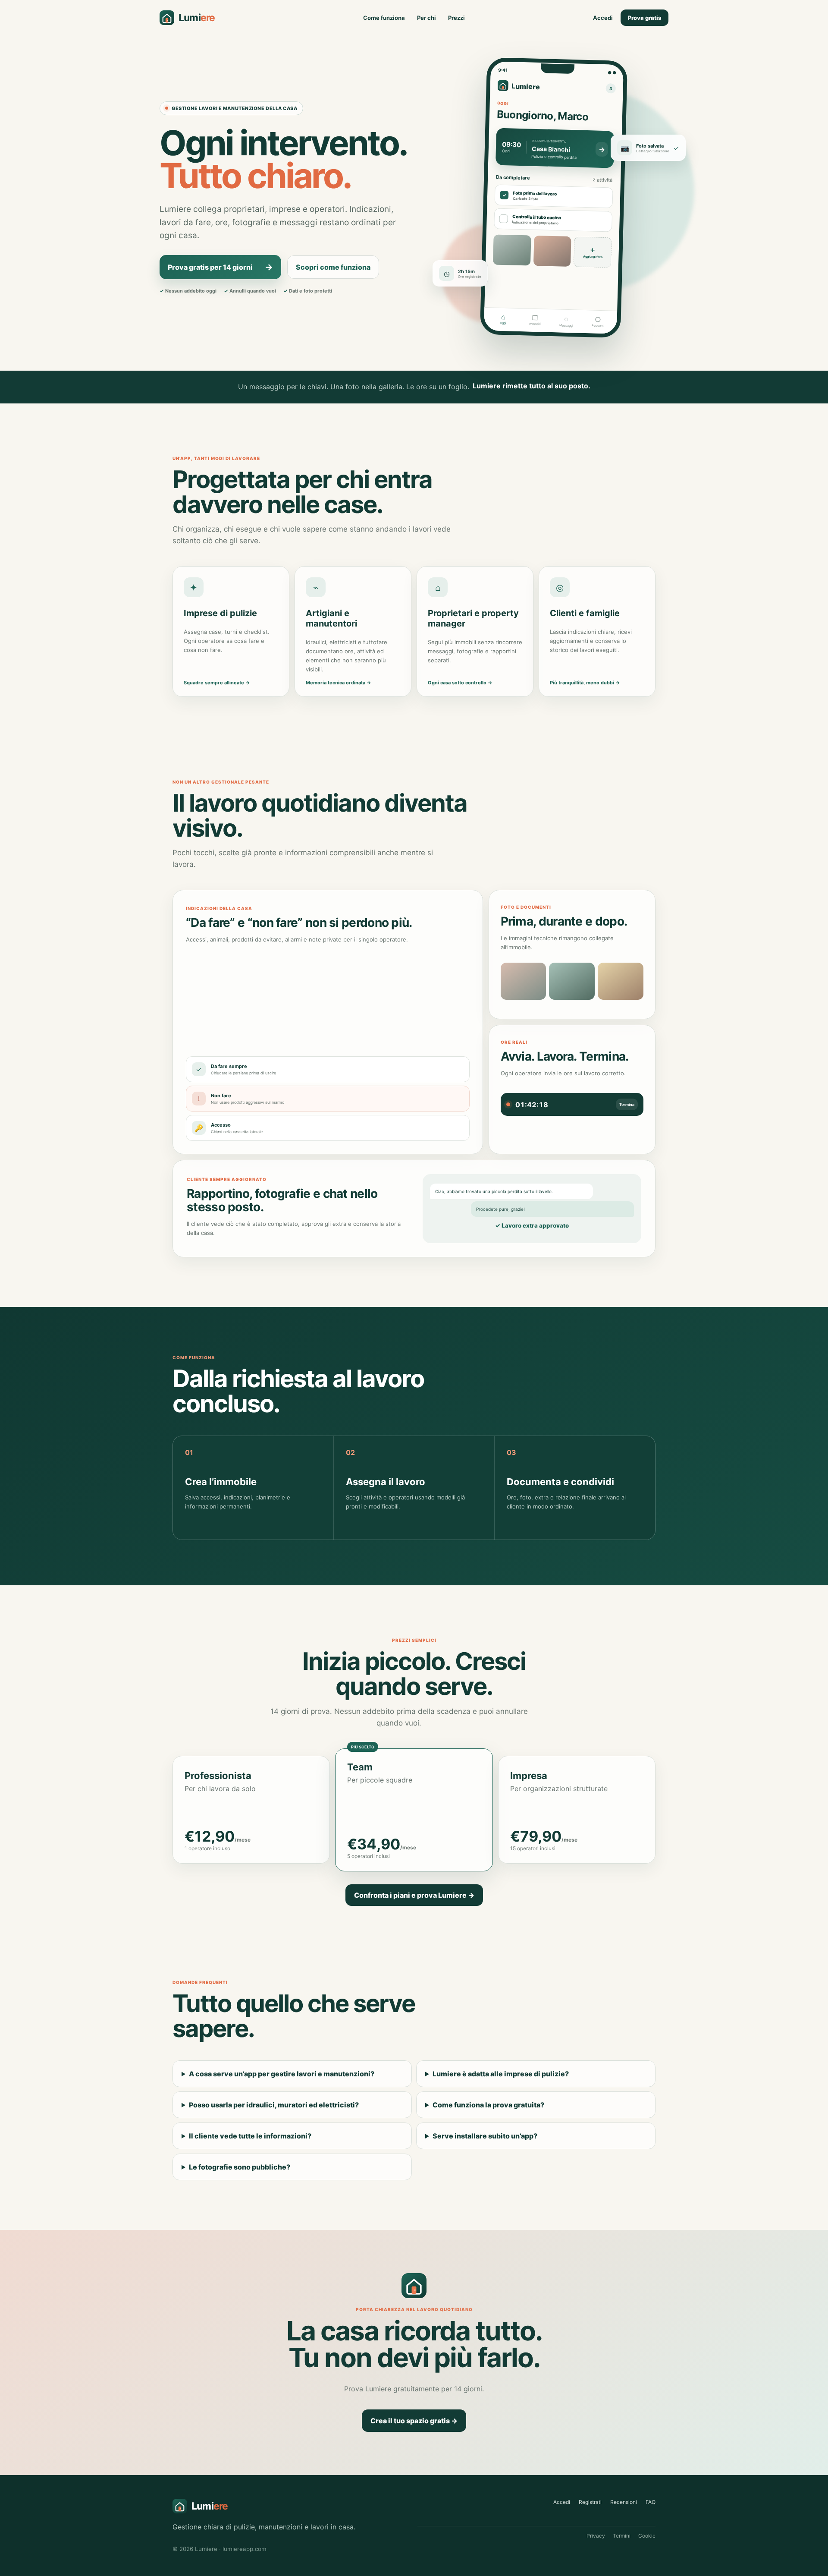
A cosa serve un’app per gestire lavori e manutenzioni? (282, 2074)
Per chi (427, 18)
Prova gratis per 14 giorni (220, 267)
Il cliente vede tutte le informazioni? (250, 2136)
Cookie (647, 2536)
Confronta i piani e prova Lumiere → (414, 1895)
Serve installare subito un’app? (485, 2136)
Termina (627, 1104)
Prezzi (456, 18)
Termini (622, 2536)
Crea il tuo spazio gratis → (414, 2421)
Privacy (596, 2536)
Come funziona (384, 18)
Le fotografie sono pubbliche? (240, 2167)
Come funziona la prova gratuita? (488, 2105)
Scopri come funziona (333, 267)
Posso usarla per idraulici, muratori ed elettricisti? (274, 2105)
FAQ (651, 2502)
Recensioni (624, 2502)
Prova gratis (645, 18)
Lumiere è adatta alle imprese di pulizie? (501, 2074)
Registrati (590, 2502)
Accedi (603, 18)
